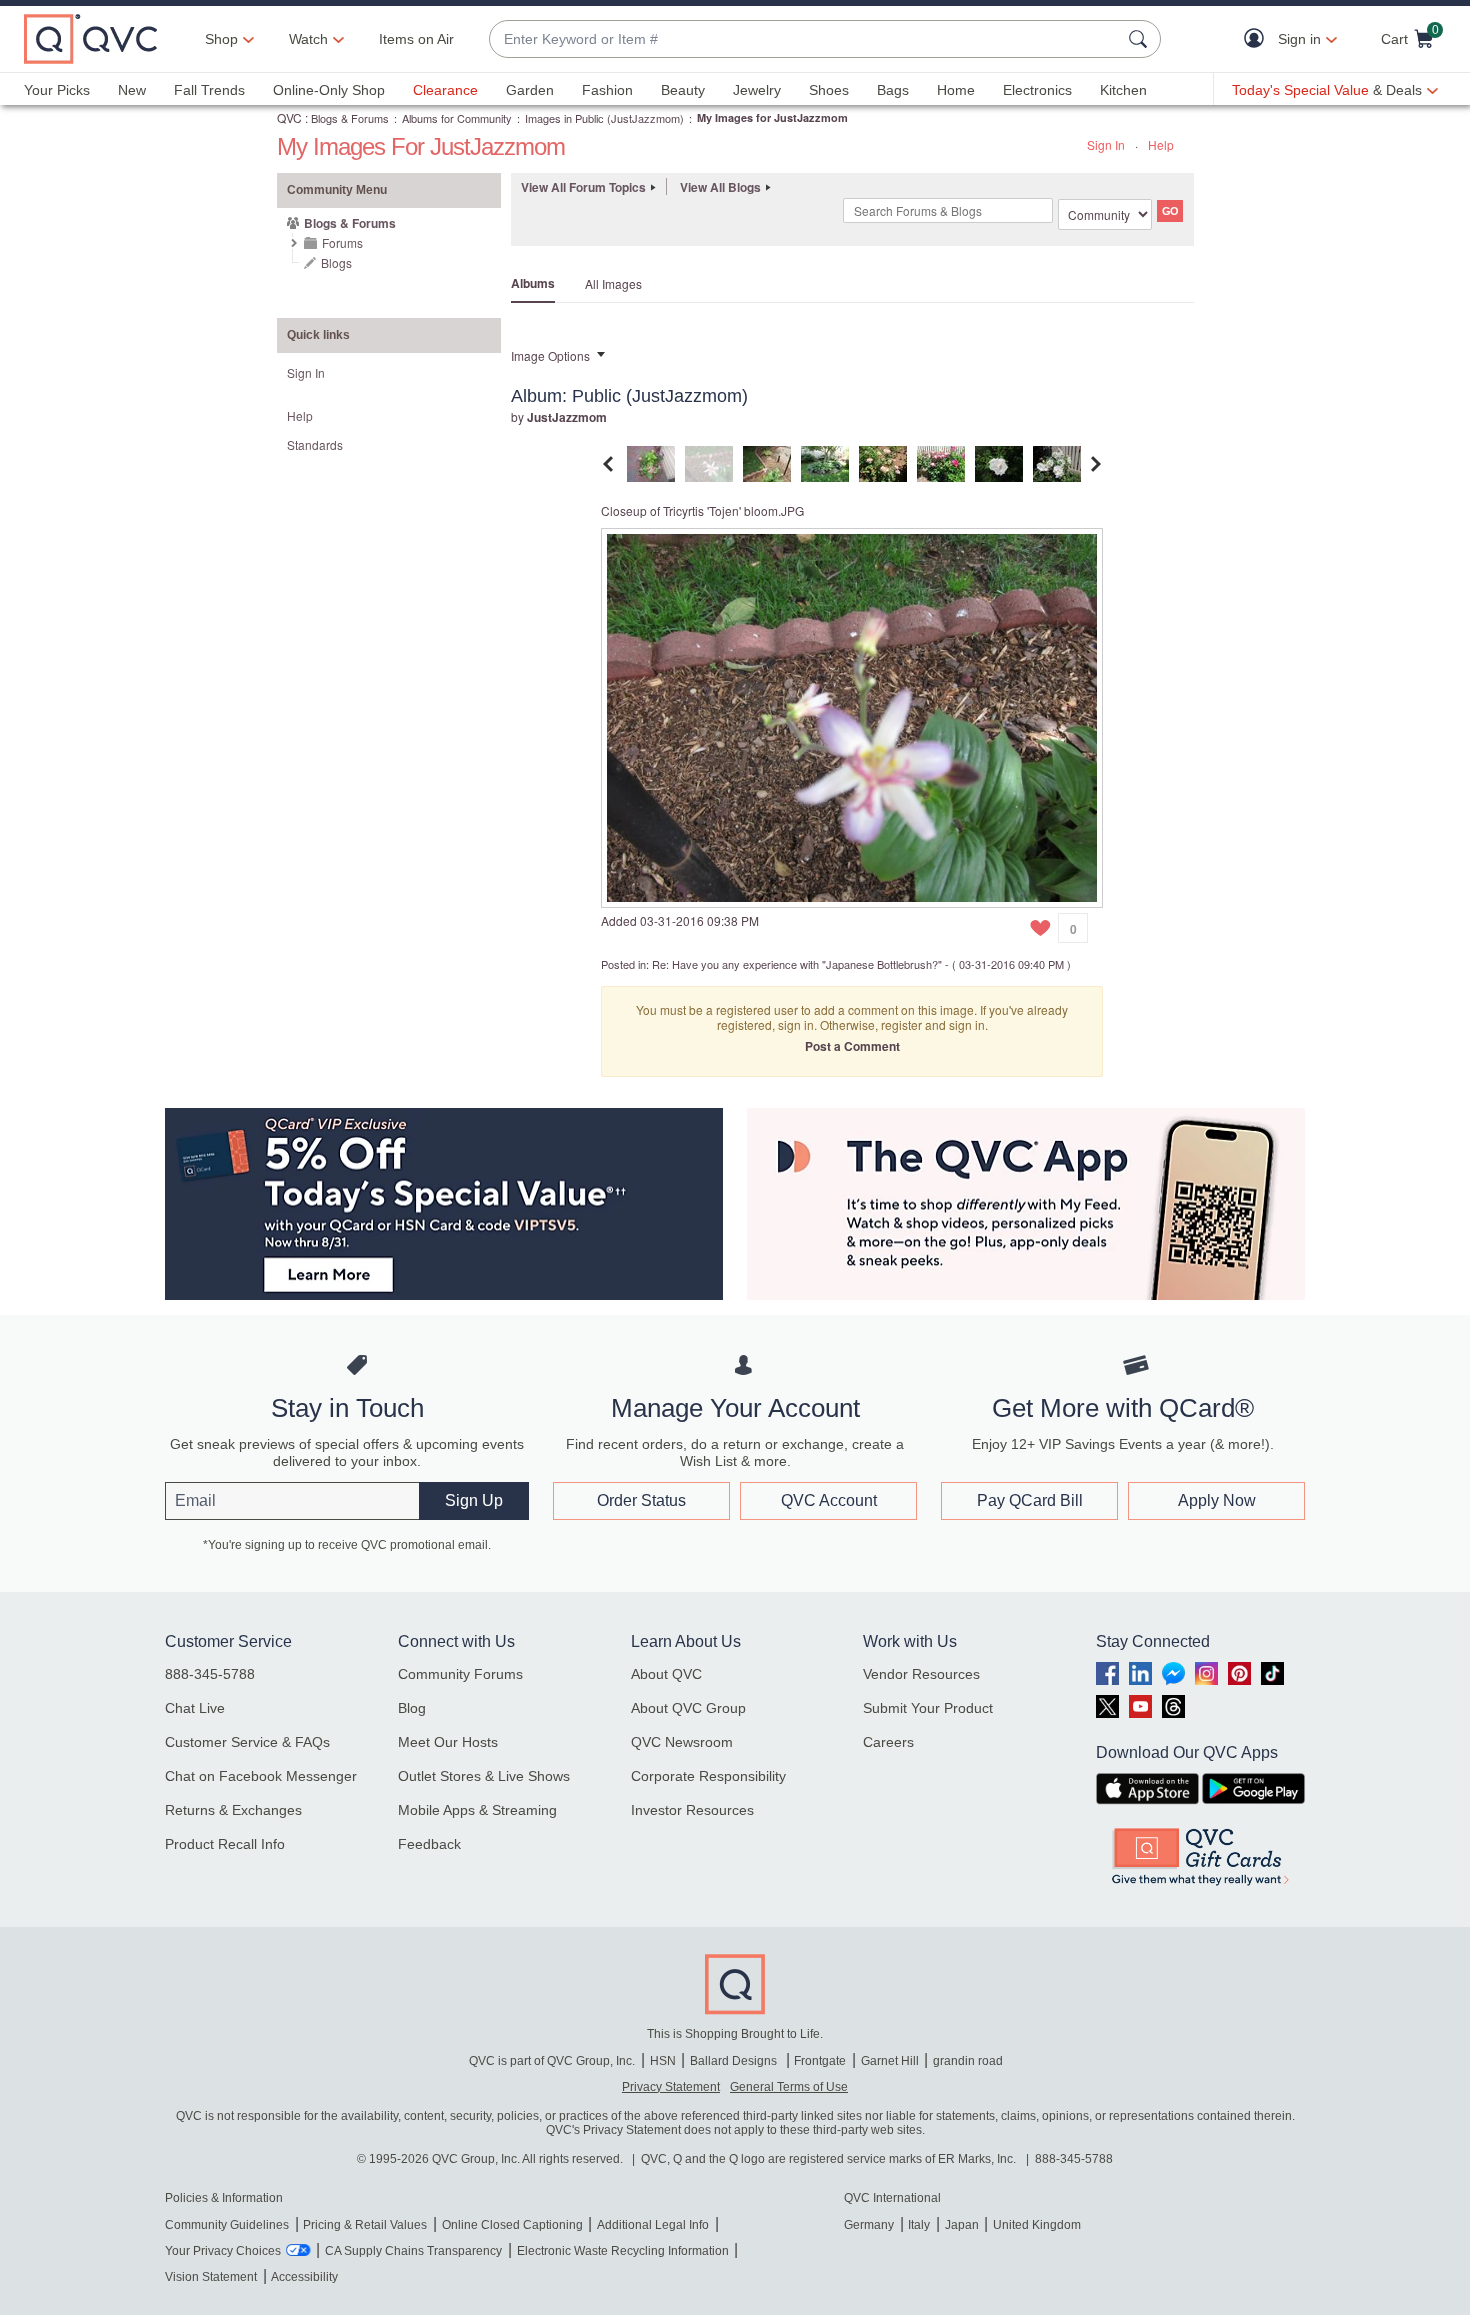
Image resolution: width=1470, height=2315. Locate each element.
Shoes (829, 90)
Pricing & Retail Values (365, 2225)
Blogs (336, 262)
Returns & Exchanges (233, 1810)
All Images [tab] (613, 283)
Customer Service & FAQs (247, 1742)
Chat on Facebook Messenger (261, 1776)
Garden (530, 90)
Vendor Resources (921, 1674)
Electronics (1037, 90)
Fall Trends (209, 90)
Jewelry (757, 90)
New (132, 90)
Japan (962, 2225)
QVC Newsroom (682, 1742)
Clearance (445, 90)
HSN (663, 2061)
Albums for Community (457, 118)
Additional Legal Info (653, 2225)
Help (1161, 144)
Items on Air (416, 39)
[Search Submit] (1141, 39)
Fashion (607, 90)
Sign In (1106, 144)
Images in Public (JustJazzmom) (604, 118)
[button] (1258, 39)
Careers (888, 1742)
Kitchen (1123, 90)
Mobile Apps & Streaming (477, 1810)
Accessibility (304, 2277)
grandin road (968, 2061)
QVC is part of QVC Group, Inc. (552, 2061)
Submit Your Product (928, 1708)
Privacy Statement (671, 2087)
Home (956, 90)
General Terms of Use (789, 2087)
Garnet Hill (890, 2061)
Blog (412, 1708)
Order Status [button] (641, 1500)
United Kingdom (1037, 2225)
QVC (289, 117)
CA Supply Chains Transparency (413, 2251)
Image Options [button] (550, 355)
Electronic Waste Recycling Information (623, 2251)
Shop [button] (221, 39)
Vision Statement (211, 2277)
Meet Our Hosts (448, 1742)
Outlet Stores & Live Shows (484, 1776)
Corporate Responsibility (708, 1776)
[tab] (651, 461)
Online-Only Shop (329, 90)
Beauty (683, 90)
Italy (919, 2225)
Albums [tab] (533, 283)
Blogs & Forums (350, 118)
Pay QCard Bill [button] (1030, 1500)
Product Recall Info (225, 1844)
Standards (315, 444)
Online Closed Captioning (512, 2225)
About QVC (666, 1674)
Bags (893, 90)
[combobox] (805, 39)
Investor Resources (692, 1810)
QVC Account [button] (829, 1500)
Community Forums (460, 1674)
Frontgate (820, 2061)
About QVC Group (688, 1708)
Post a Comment (852, 1046)
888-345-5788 (210, 1674)
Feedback (429, 1844)
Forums (342, 242)
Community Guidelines (227, 2225)
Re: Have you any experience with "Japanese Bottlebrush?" (797, 964)
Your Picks (57, 90)
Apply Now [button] (1217, 1500)
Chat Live (195, 1708)
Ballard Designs (735, 2061)
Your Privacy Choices (223, 2251)
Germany (869, 2225)
